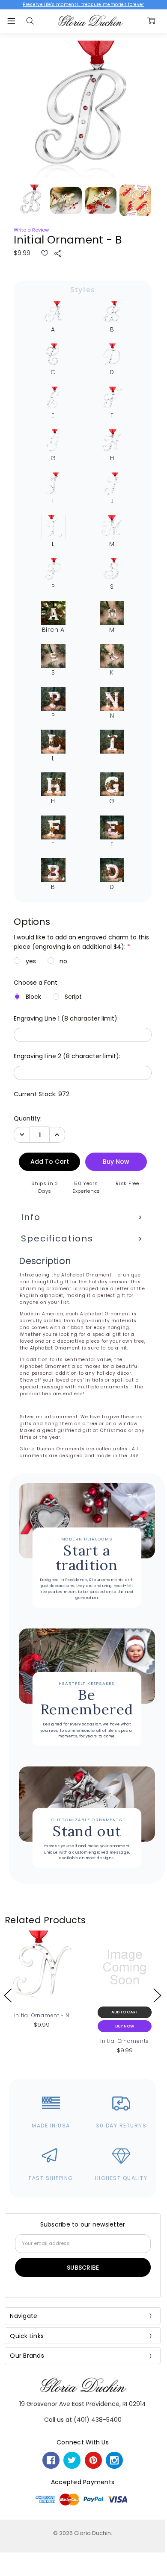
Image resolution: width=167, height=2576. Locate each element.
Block (33, 997)
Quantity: (28, 1118)
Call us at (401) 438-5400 (83, 2420)
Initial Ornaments (125, 2041)
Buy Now (125, 2026)
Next (157, 1995)
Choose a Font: (36, 983)
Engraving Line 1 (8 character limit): (66, 1018)
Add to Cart (125, 2012)
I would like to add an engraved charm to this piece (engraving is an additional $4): (81, 942)
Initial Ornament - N (42, 2015)
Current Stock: (42, 1094)
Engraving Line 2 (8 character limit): (67, 1056)
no (63, 961)
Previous (8, 1995)
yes (31, 961)
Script (73, 997)
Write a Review (31, 230)
